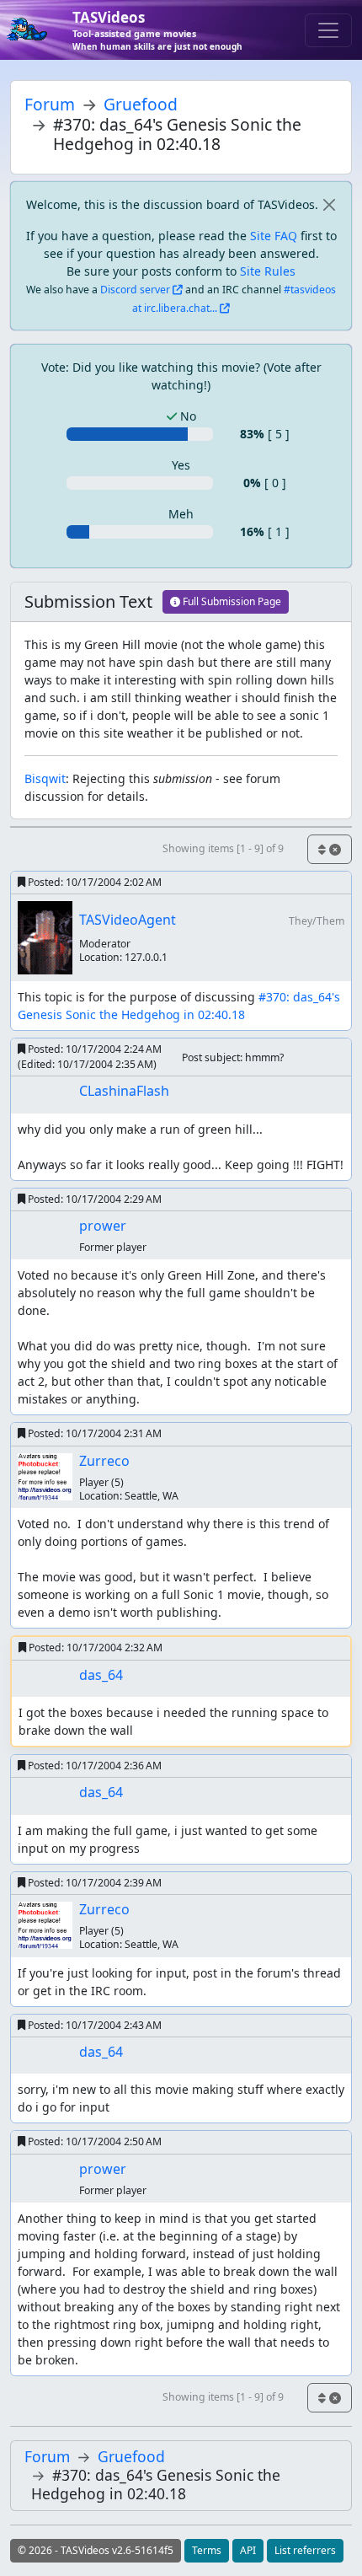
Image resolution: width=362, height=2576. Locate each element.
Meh (181, 514)
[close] (329, 204)
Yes (181, 465)
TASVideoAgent (128, 920)
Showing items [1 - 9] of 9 (223, 848)
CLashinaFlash (124, 1091)
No (186, 416)
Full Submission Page (231, 601)
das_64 (101, 1675)
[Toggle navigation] (328, 30)
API (248, 2550)
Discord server (135, 290)
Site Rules (268, 271)
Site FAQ (274, 236)
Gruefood (141, 104)
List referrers (305, 2550)
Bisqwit (45, 778)
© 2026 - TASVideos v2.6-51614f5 (96, 2550)
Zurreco (104, 1461)
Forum (50, 104)
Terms (207, 2550)
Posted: (93, 882)
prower (103, 1226)
